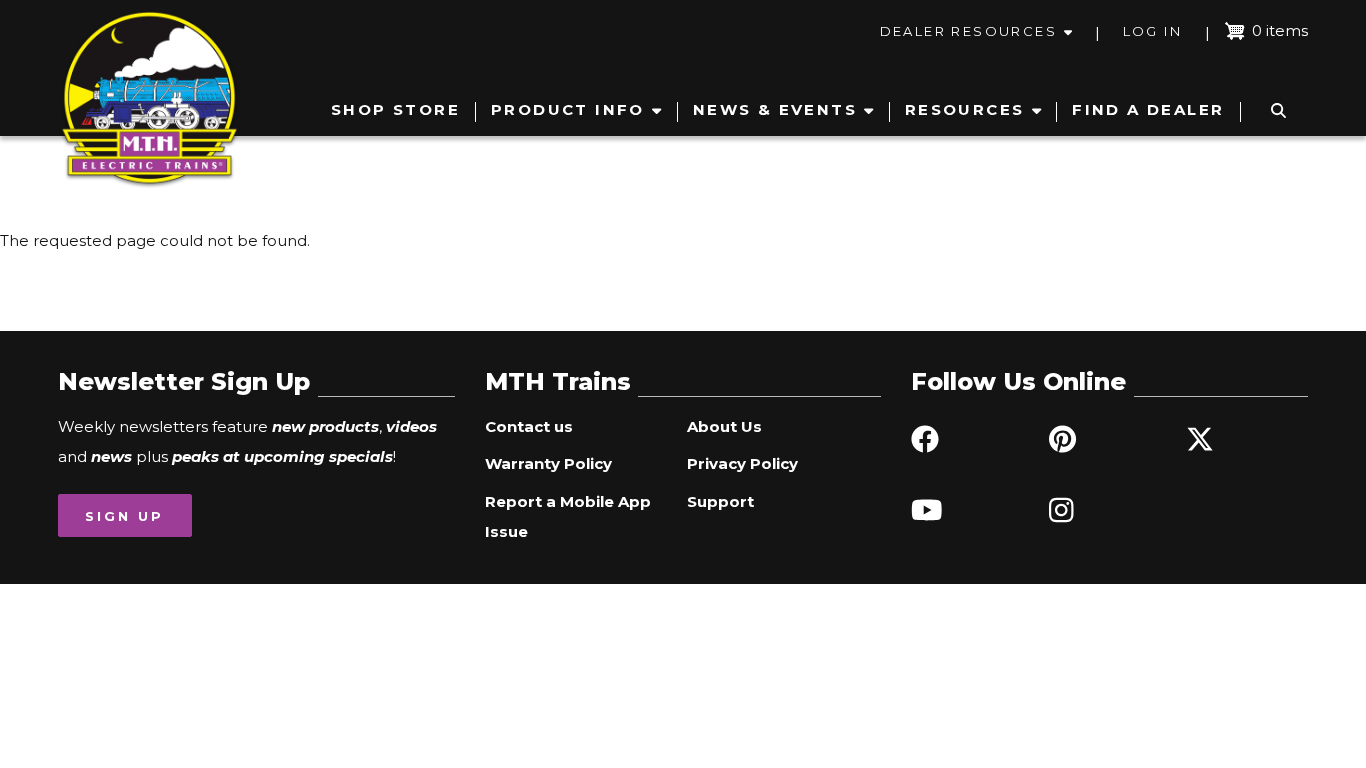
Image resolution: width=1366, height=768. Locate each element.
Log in (1152, 31)
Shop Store (395, 109)
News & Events (775, 109)
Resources (965, 109)
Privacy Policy (742, 463)
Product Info (568, 109)
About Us (724, 426)
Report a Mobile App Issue (568, 516)
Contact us (529, 426)
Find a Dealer (1148, 109)
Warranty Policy (548, 463)
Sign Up (124, 516)
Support (720, 501)
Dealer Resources (968, 31)
